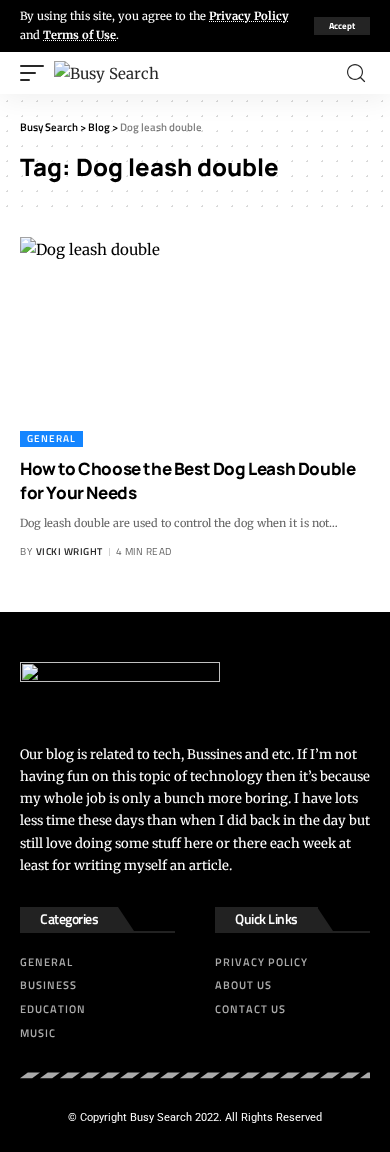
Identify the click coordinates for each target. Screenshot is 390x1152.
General (51, 438)
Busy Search (161, 1117)
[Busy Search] (106, 73)
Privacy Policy (249, 16)
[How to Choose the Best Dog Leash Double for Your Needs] (195, 342)
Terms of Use (79, 35)
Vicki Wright (69, 551)
